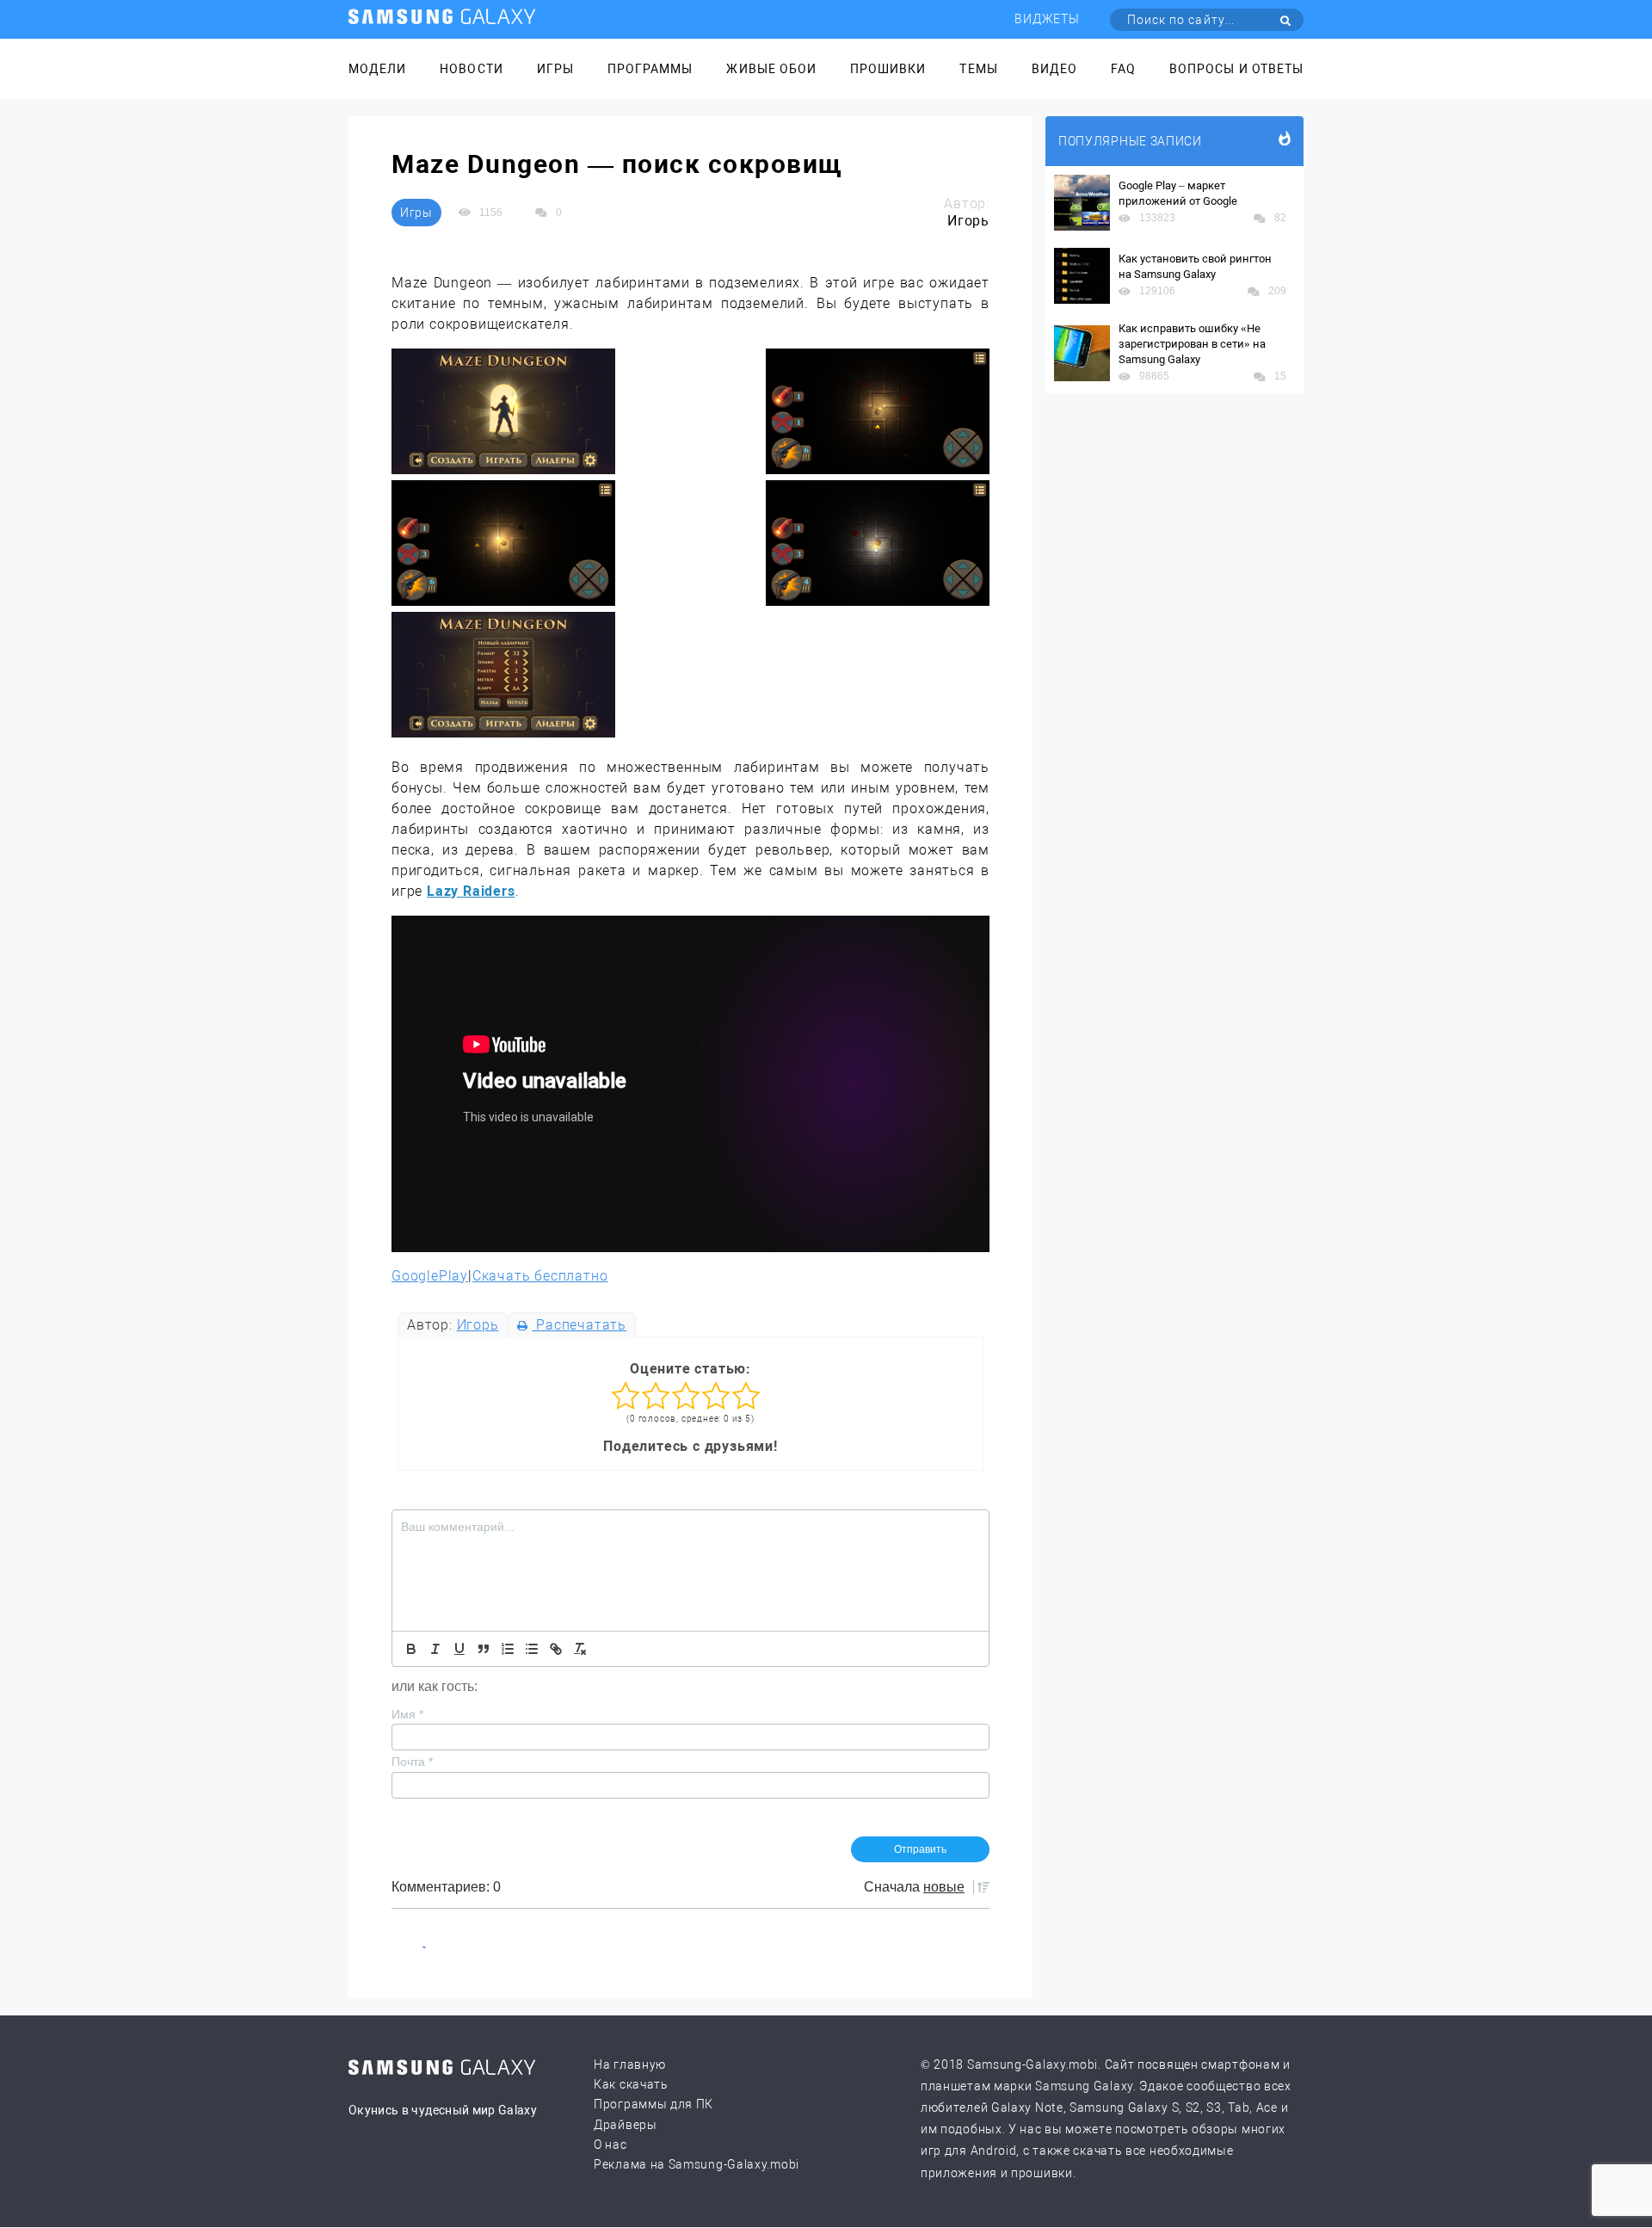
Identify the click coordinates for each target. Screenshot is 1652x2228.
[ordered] (508, 1649)
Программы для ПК (653, 2104)
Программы (650, 69)
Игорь (478, 1325)
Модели (377, 69)
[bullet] (532, 1649)
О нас (610, 2145)
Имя (407, 1714)
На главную (630, 2064)
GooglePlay (430, 1276)
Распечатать (579, 1325)
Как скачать (631, 2084)
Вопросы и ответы (1236, 69)
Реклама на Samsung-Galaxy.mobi (697, 2164)
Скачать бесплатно (540, 1276)
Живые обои (771, 69)
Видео (1054, 69)
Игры (555, 69)
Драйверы (626, 2125)
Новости (471, 69)
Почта (412, 1762)
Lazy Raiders (471, 891)
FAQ (1123, 69)
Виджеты (1047, 19)
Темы (978, 69)
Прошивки (888, 69)
